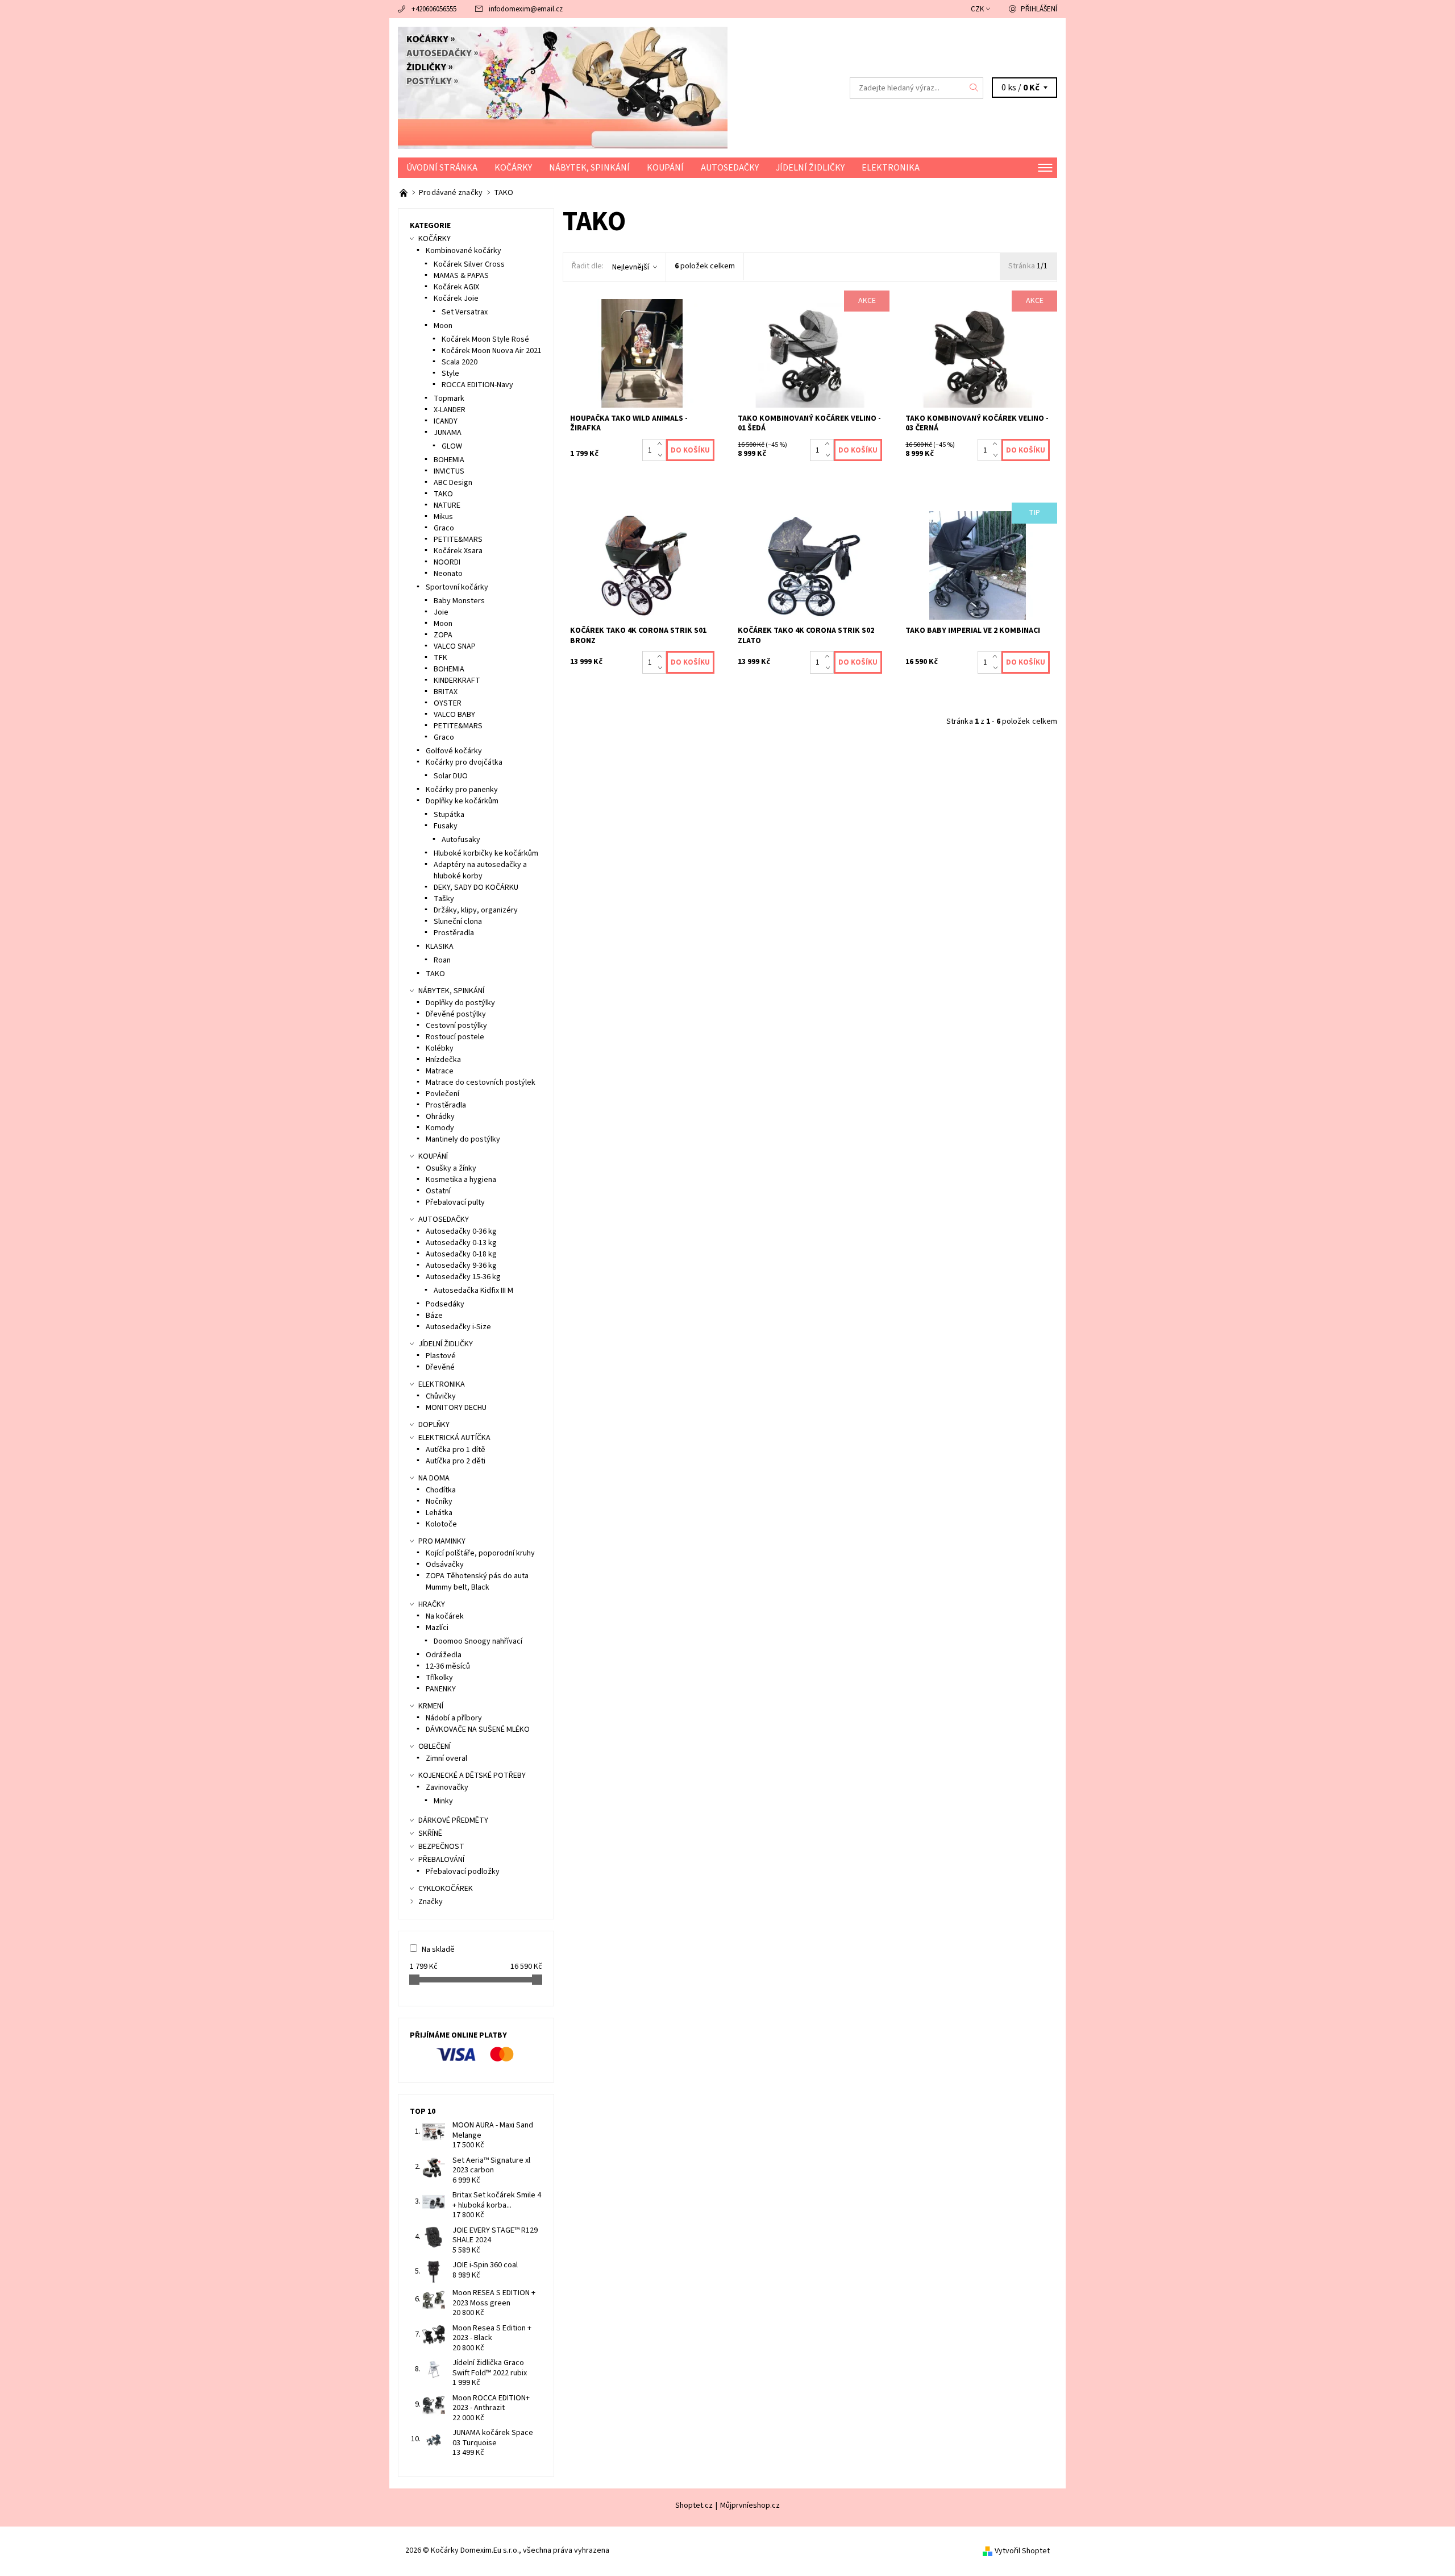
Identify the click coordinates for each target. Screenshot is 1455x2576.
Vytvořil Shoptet (1022, 2550)
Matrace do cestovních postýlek (481, 1082)
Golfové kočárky (454, 751)
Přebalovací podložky (463, 1872)
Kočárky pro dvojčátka (464, 762)
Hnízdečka (443, 1060)
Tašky (444, 899)
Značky (431, 1902)
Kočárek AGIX (456, 287)
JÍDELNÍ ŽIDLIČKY (810, 168)
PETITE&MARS (458, 540)
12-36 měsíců (448, 1666)
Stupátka (449, 815)
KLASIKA (440, 947)
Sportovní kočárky (457, 587)
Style (450, 374)
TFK (440, 658)
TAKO (443, 494)
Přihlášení (1039, 9)
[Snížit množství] (662, 456)
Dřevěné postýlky (456, 1014)
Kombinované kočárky (463, 251)
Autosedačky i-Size (458, 1327)
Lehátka (439, 1513)
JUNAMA (448, 433)
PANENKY (441, 1689)
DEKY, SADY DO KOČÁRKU (476, 887)
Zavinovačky (447, 1787)
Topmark (449, 399)
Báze (434, 1316)
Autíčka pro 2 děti (456, 1461)
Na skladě (438, 1949)
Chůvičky (441, 1396)
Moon (443, 326)
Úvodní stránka (442, 168)
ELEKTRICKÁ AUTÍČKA (454, 1438)
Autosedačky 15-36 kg (463, 1277)
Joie (441, 612)
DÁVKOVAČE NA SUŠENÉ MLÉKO (478, 1729)
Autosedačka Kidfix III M (473, 1291)
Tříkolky (439, 1678)
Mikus (443, 517)
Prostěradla (454, 933)
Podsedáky (445, 1304)
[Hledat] (974, 88)
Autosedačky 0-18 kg (461, 1254)
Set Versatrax (465, 312)
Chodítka (441, 1490)
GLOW (452, 446)
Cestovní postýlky (456, 1026)
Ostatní (438, 1191)
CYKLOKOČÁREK (446, 1889)
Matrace (440, 1071)
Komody (440, 1128)
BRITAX (446, 692)
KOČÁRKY (513, 168)
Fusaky (446, 826)
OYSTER (448, 703)
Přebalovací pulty (455, 1202)
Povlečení (442, 1094)
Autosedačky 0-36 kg (461, 1231)
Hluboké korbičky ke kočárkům (486, 853)
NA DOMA (434, 1478)
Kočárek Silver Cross (469, 264)
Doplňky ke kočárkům (462, 801)
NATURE (447, 505)
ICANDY (446, 421)
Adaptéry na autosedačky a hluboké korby (480, 870)
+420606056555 (434, 9)
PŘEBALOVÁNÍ (441, 1860)
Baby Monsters (459, 601)
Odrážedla (444, 1655)
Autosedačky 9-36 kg (461, 1266)
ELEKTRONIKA (891, 168)
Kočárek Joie (456, 298)
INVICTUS (449, 471)
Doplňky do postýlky (460, 1003)
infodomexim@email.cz (526, 9)
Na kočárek (445, 1616)
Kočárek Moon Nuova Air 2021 (492, 351)
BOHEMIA (449, 460)
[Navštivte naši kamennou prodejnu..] (404, 193)
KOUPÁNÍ (665, 168)
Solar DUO (451, 776)
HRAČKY (432, 1604)
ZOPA (443, 635)
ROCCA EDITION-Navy (477, 385)
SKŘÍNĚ (430, 1834)
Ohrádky (440, 1117)
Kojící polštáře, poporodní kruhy (480, 1553)
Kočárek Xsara (458, 551)
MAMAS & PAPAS (461, 276)
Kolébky (440, 1048)
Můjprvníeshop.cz (750, 2506)
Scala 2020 (460, 362)
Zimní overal (446, 1758)
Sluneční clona (458, 922)
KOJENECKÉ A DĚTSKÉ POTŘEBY (472, 1776)
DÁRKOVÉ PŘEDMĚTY (453, 1820)
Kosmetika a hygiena (461, 1180)
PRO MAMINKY (442, 1541)
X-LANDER (450, 410)
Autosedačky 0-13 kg (461, 1243)
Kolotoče (441, 1524)
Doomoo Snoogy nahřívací (478, 1641)
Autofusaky (461, 840)
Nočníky (439, 1501)
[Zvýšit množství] (662, 445)
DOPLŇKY (434, 1425)
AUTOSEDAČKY (730, 168)
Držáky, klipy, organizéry (476, 910)
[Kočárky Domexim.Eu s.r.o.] (563, 88)
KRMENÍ (431, 1706)
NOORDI (447, 562)
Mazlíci (437, 1628)
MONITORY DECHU (456, 1408)
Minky (443, 1801)
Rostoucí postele (455, 1037)
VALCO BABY (454, 715)
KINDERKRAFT (457, 681)
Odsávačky (445, 1565)
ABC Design (453, 483)
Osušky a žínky (451, 1168)
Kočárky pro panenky (462, 790)
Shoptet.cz (694, 2506)
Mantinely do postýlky (463, 1139)
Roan (442, 960)
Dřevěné (440, 1367)
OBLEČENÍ (435, 1747)
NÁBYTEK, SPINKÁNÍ (589, 168)
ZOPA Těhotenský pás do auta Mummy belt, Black (477, 1582)
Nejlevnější (631, 267)
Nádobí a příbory (454, 1718)
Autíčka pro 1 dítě (456, 1450)
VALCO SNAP (455, 646)
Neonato (448, 574)
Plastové (441, 1356)
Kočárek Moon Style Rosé (485, 339)
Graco (444, 528)
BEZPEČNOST (441, 1847)
